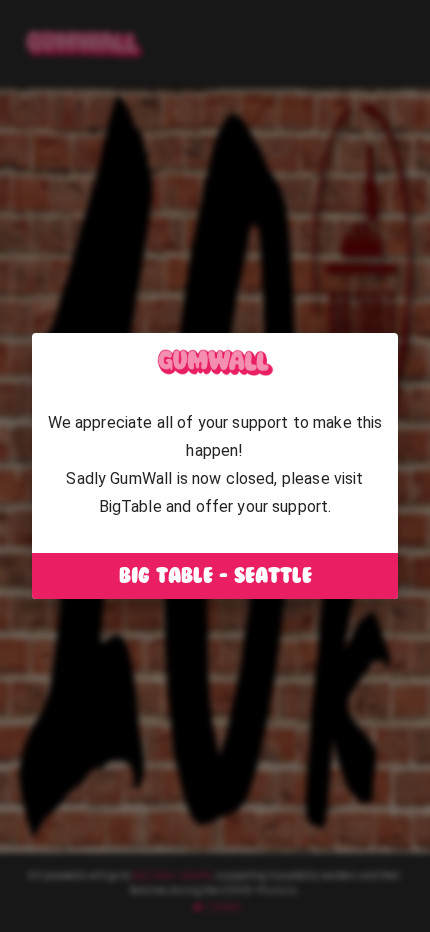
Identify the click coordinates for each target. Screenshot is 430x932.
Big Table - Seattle (215, 576)
